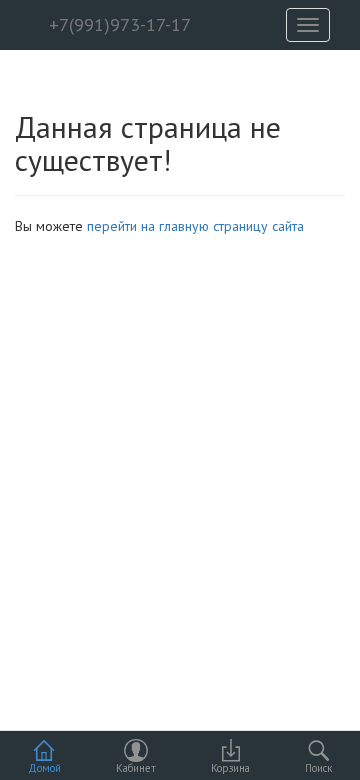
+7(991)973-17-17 (117, 24)
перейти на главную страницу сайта (195, 226)
